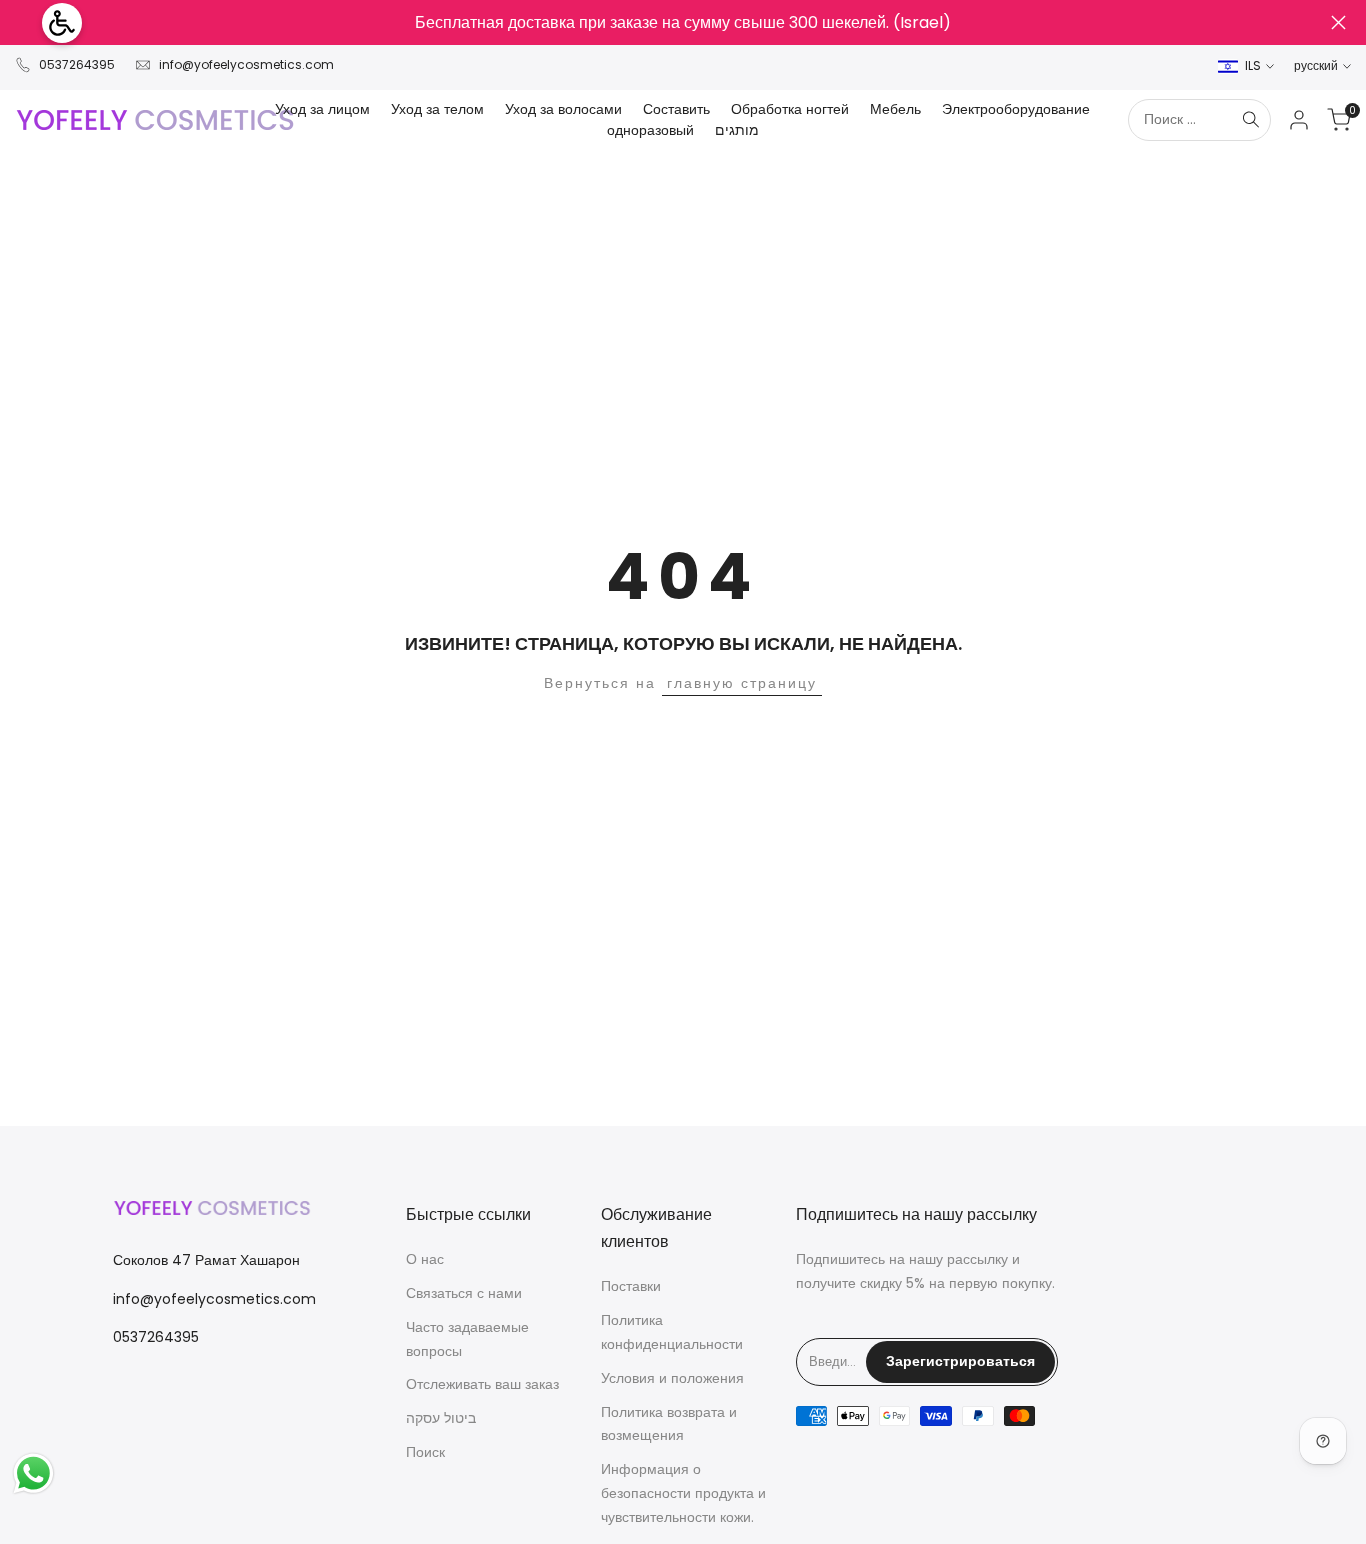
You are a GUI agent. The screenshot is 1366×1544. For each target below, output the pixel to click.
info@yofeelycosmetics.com (246, 64)
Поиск (425, 1452)
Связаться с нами (464, 1293)
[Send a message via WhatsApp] (33, 1473)
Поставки (631, 1286)
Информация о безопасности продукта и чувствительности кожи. (683, 1493)
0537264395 (77, 64)
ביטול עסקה (441, 1418)
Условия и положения (672, 1378)
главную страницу (742, 683)
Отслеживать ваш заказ (482, 1384)
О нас (425, 1259)
